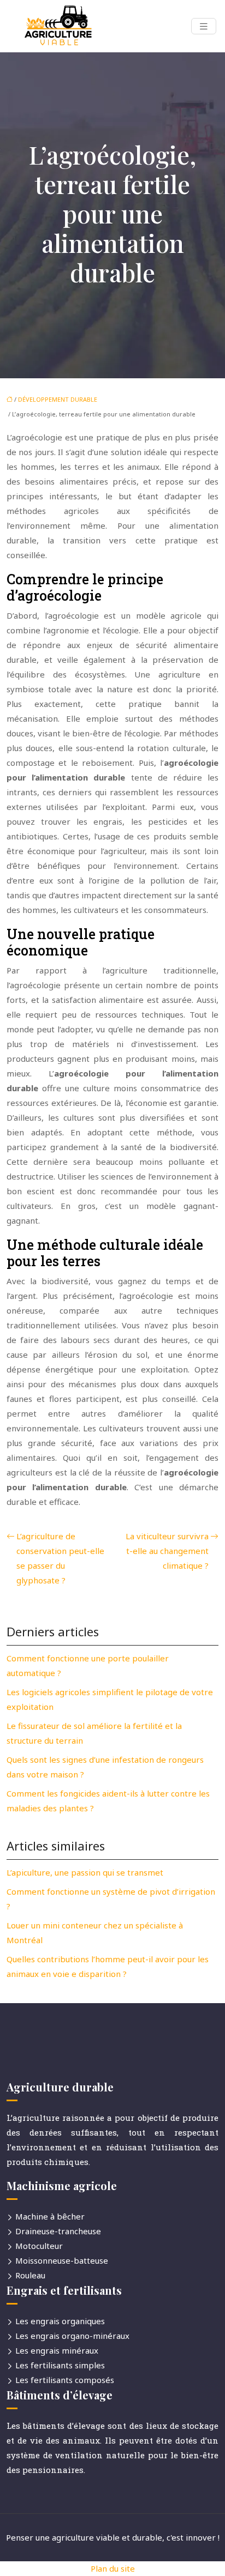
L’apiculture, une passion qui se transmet (85, 1872)
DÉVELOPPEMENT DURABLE (58, 399)
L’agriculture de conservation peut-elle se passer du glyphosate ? (60, 1558)
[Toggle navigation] (204, 26)
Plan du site (113, 2568)
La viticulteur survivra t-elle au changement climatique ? (167, 1551)
